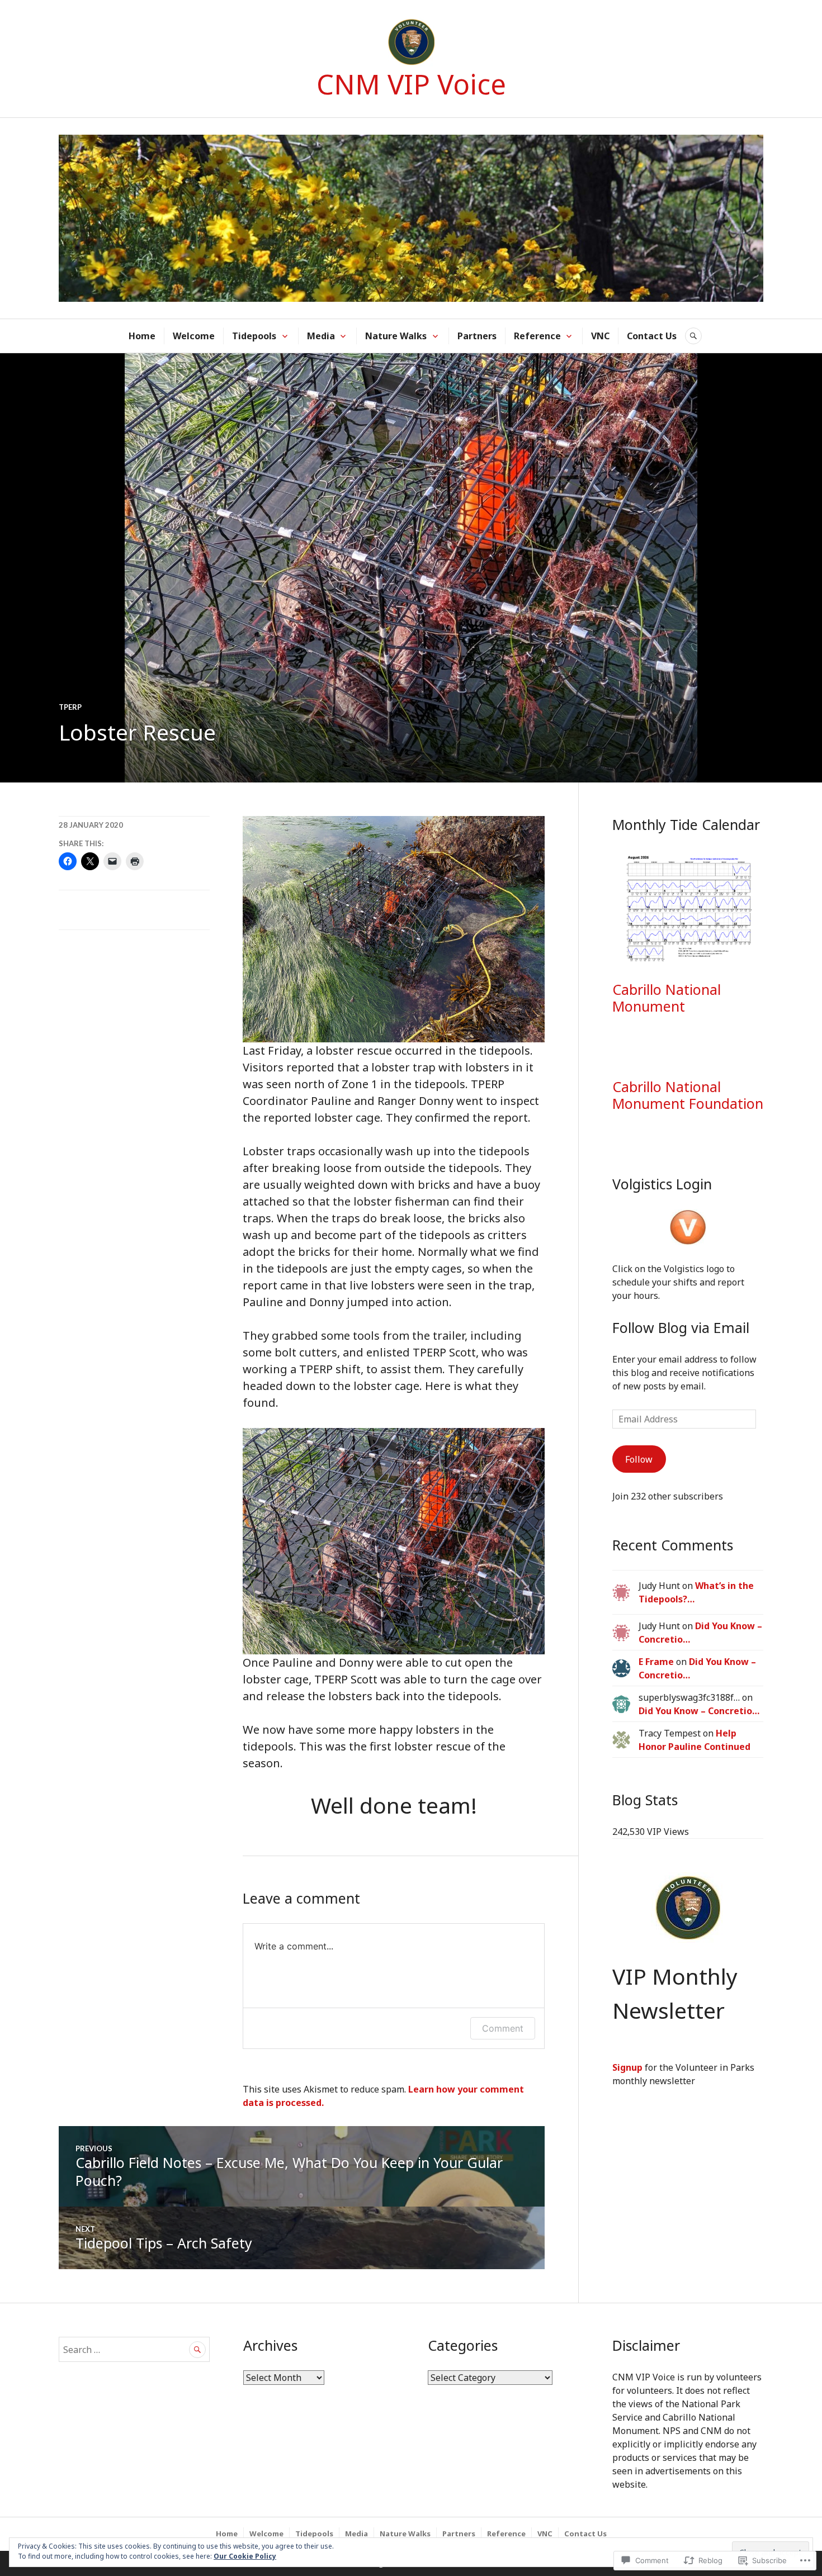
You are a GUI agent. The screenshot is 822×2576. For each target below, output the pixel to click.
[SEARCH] (693, 336)
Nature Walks (396, 336)
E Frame (656, 1662)
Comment (503, 2028)
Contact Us (652, 336)
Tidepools (254, 336)
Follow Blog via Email (681, 1327)
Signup (627, 2067)
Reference (537, 336)
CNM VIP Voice (411, 84)
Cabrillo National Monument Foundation (688, 1095)
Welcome (194, 336)
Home (142, 336)
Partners (477, 336)
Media (321, 336)
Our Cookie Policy (245, 2556)
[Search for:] (134, 2350)
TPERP (70, 707)
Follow (639, 1459)
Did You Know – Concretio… (699, 1711)
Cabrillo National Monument (667, 998)
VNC (600, 336)
